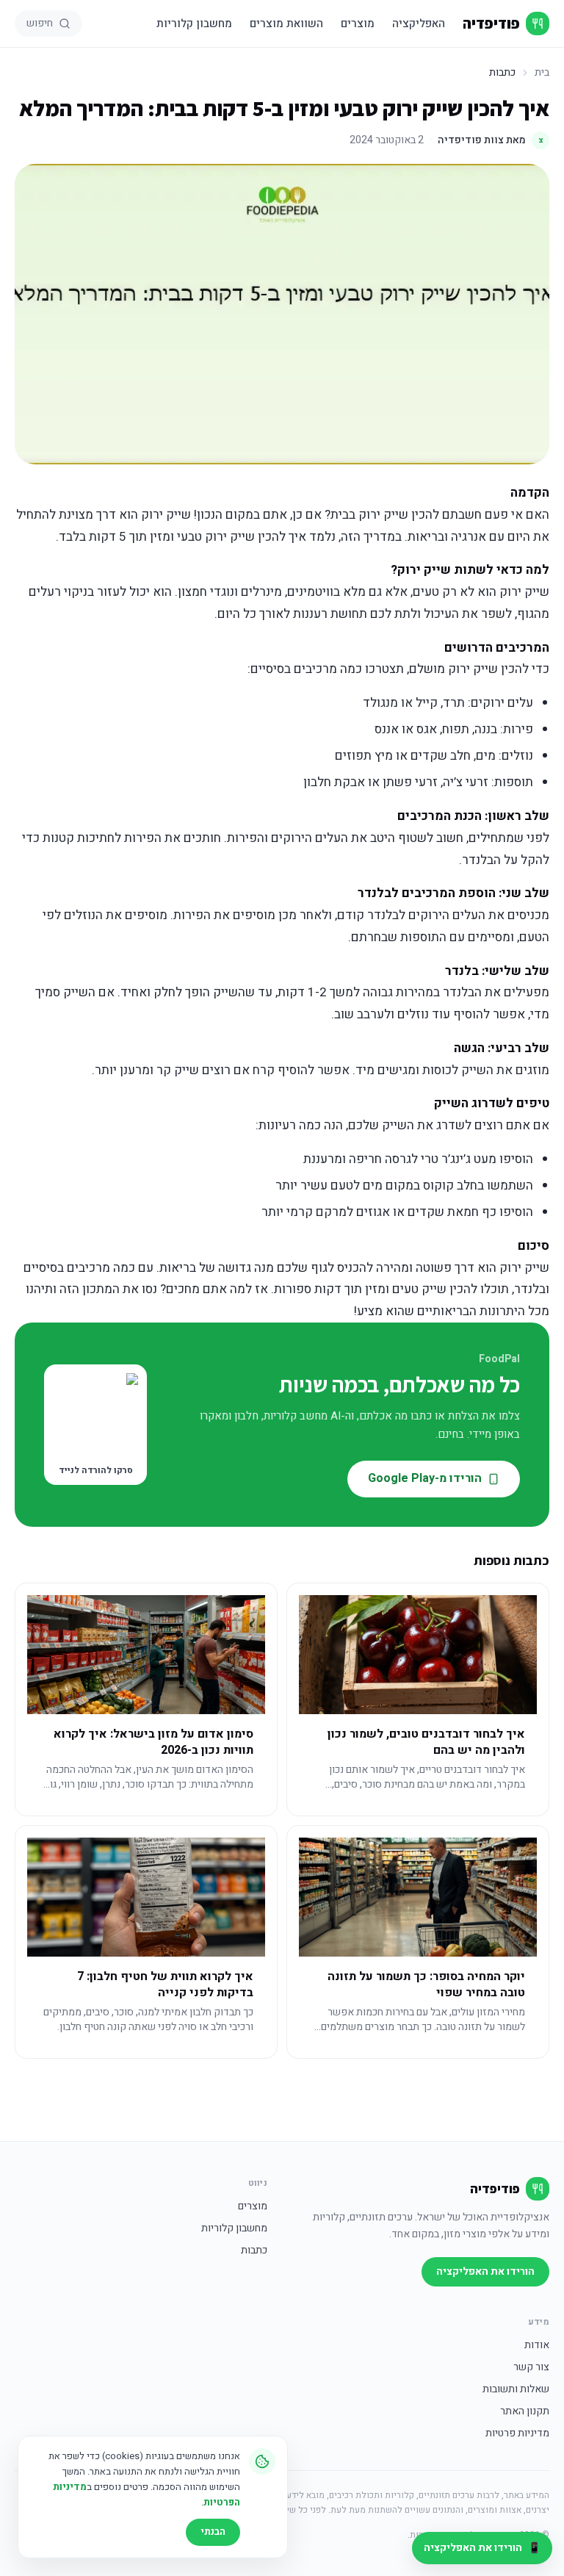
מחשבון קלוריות (194, 24)
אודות (537, 2345)
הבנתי (213, 2532)
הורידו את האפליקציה (485, 2271)
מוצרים (358, 24)
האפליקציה (419, 24)
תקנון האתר (525, 2411)
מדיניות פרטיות (517, 2433)
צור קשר (531, 2367)
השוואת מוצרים (286, 24)
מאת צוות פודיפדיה (491, 140)
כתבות (254, 2251)
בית (542, 73)
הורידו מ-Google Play (425, 1478)
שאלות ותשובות (516, 2389)
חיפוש (40, 23)
